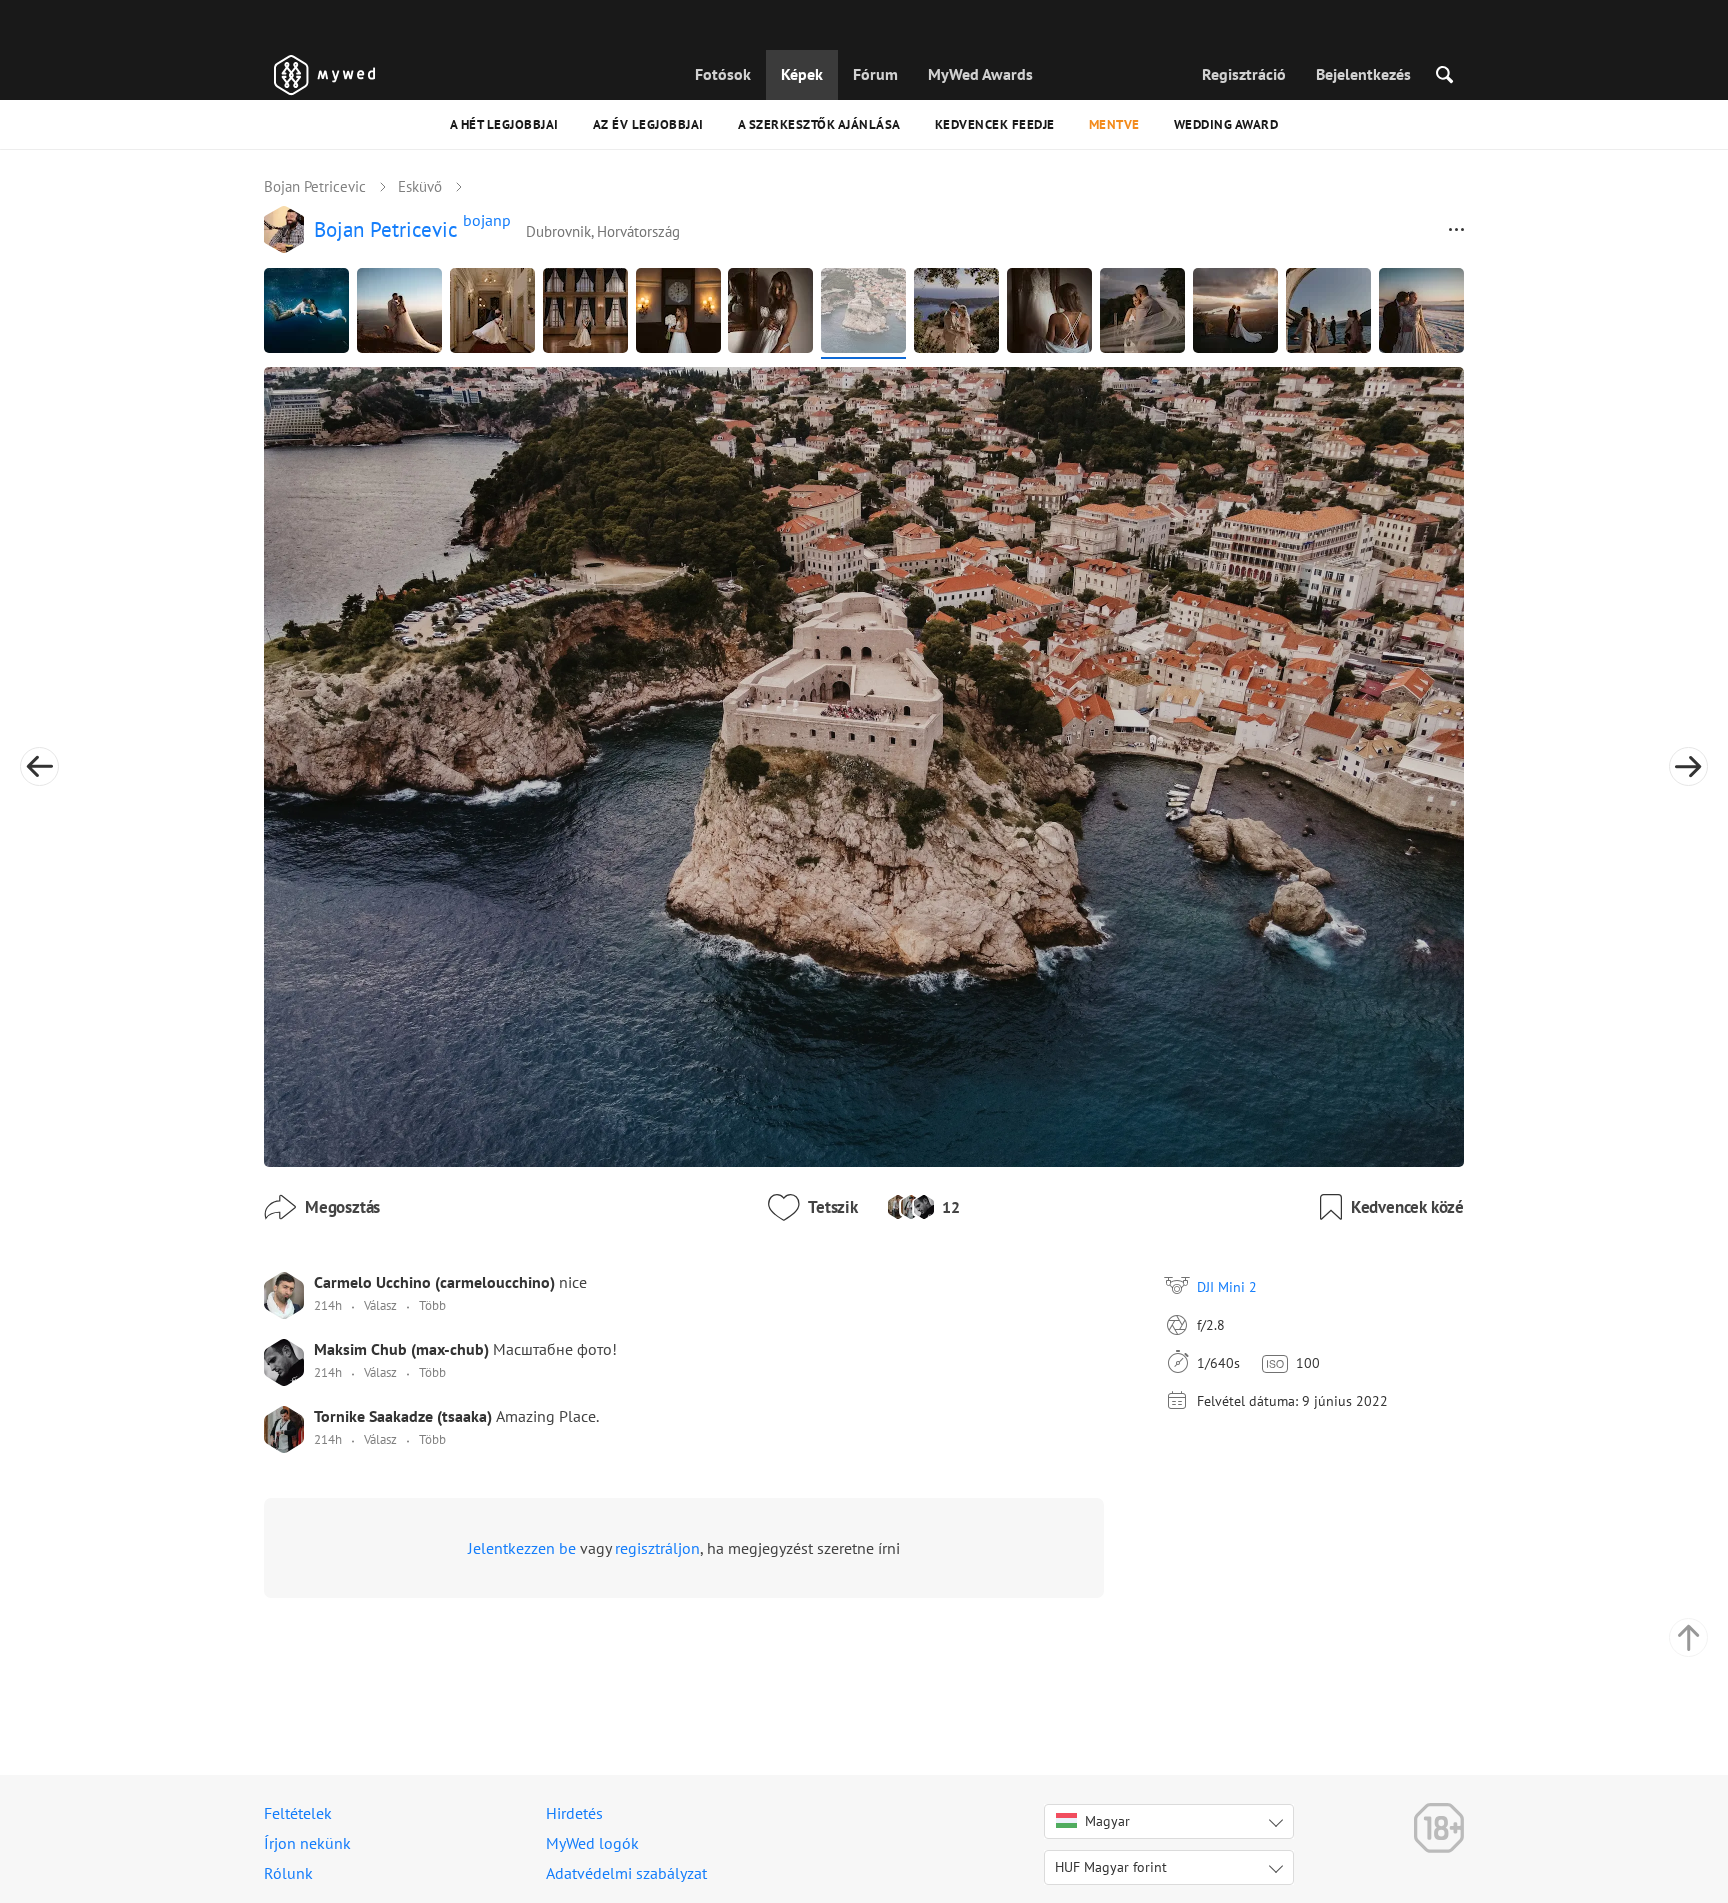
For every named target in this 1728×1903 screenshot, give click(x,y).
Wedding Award (1226, 124)
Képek (802, 74)
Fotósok (723, 74)
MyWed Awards (980, 74)
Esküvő (420, 186)
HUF (1111, 1867)
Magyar (1107, 1821)
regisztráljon (657, 1548)
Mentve (1114, 124)
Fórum (875, 74)
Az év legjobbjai (648, 124)
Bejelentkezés (1363, 74)
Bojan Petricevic (315, 186)
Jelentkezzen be (522, 1548)
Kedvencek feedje (995, 124)
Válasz (380, 1305)
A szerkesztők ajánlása (819, 124)
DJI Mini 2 (1227, 1287)
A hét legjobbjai (504, 124)
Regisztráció (1244, 74)
